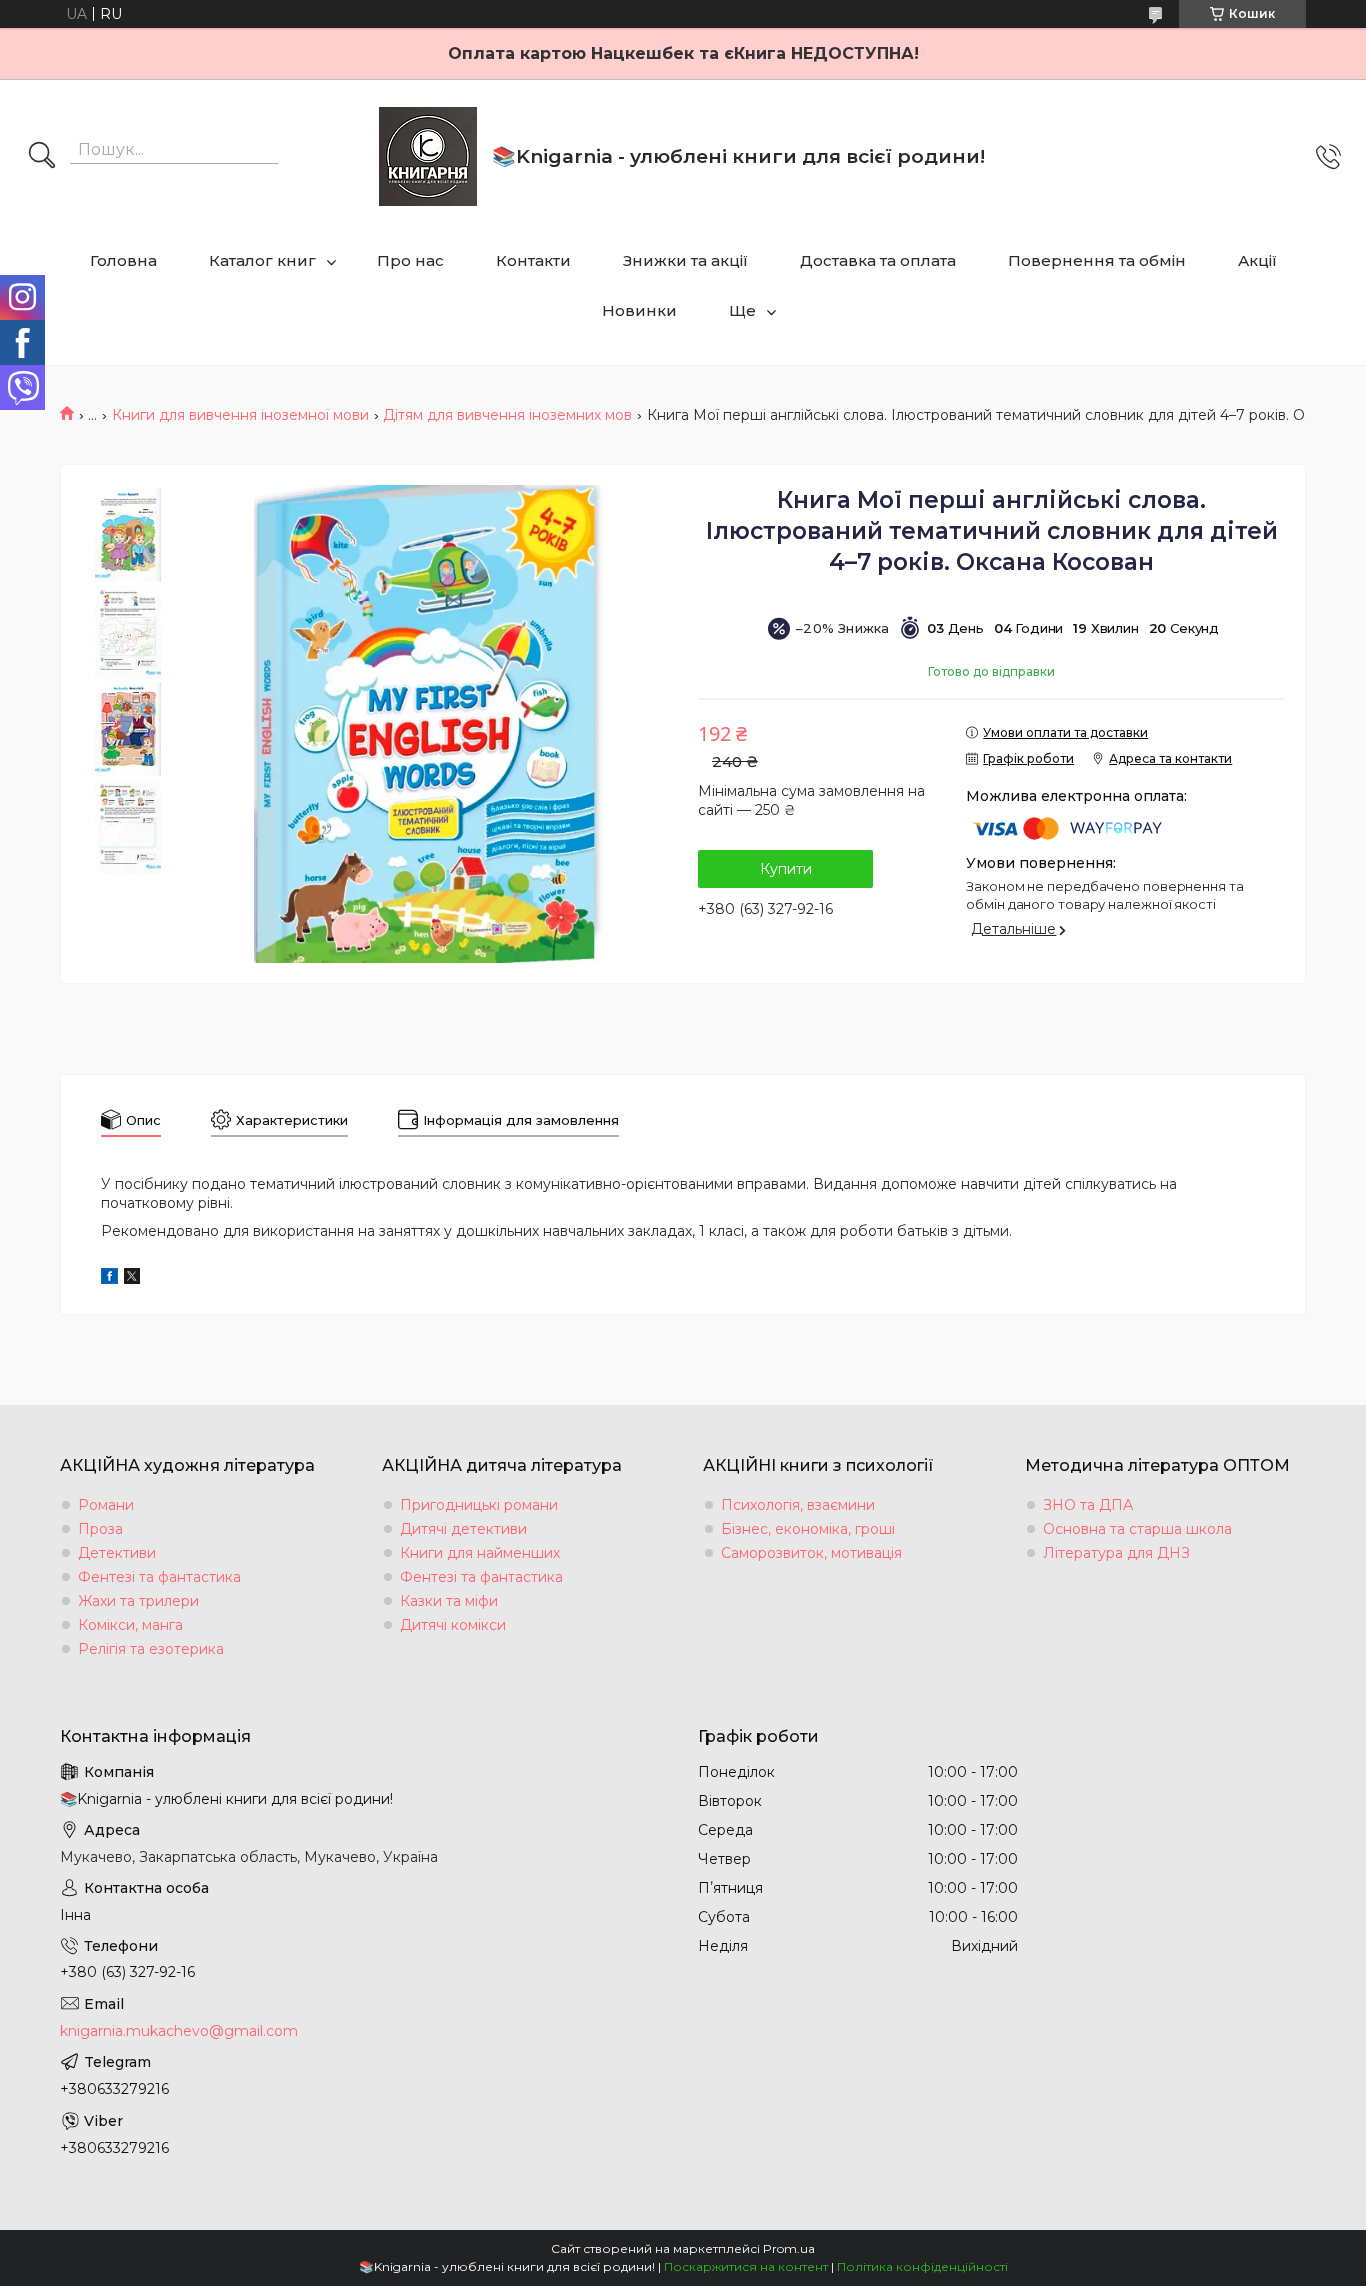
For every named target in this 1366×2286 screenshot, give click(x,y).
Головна (123, 260)
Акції (1257, 260)
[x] (132, 1279)
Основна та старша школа (1137, 1529)
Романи (106, 1505)
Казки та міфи (449, 1601)
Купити (786, 869)
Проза (100, 1529)
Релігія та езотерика (151, 1649)
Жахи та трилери (138, 1601)
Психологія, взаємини (798, 1505)
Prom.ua (789, 2248)
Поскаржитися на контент (746, 2266)
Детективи (117, 1553)
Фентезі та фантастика (159, 1577)
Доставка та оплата (878, 260)
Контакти (533, 260)
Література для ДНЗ (1116, 1553)
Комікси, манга (130, 1625)
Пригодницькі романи (479, 1505)
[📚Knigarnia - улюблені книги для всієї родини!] (428, 156)
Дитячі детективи (463, 1529)
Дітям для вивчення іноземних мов (507, 415)
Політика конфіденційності (922, 2266)
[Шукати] (42, 157)
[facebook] (109, 1279)
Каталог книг (262, 260)
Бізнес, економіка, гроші (808, 1529)
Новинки (639, 310)
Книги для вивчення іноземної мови (240, 415)
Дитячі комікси (453, 1625)
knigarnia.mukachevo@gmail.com (179, 2031)
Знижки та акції (685, 260)
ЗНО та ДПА (1088, 1505)
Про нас (410, 260)
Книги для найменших (480, 1553)
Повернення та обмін (1097, 260)
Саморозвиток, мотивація (811, 1553)
